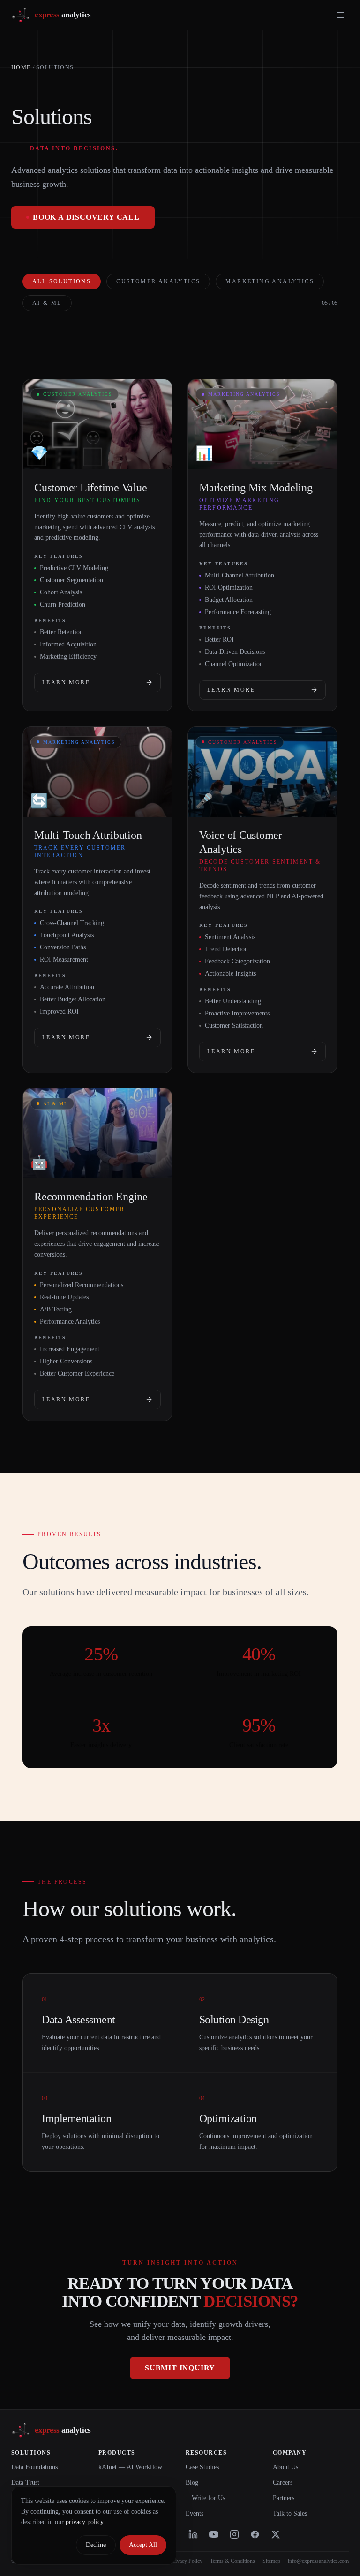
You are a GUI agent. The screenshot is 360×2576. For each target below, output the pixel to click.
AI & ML (47, 303)
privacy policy (85, 2522)
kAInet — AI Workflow (130, 2467)
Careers (283, 2483)
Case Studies (202, 2467)
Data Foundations (34, 2467)
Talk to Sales (290, 2513)
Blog (192, 2483)
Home (21, 67)
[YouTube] (214, 2534)
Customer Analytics (158, 281)
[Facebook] (255, 2534)
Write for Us (208, 2498)
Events (195, 2513)
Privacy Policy (186, 2561)
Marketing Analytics (270, 281)
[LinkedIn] (193, 2534)
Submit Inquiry (180, 2368)
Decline (96, 2545)
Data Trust (25, 2483)
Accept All (143, 2545)
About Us (285, 2467)
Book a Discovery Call (86, 217)
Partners (284, 2498)
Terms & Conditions (232, 2561)
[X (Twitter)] (276, 2534)
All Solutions (62, 281)
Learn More (66, 682)
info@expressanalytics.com (318, 2561)
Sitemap (271, 2561)
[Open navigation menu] (340, 15)
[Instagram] (234, 2534)
